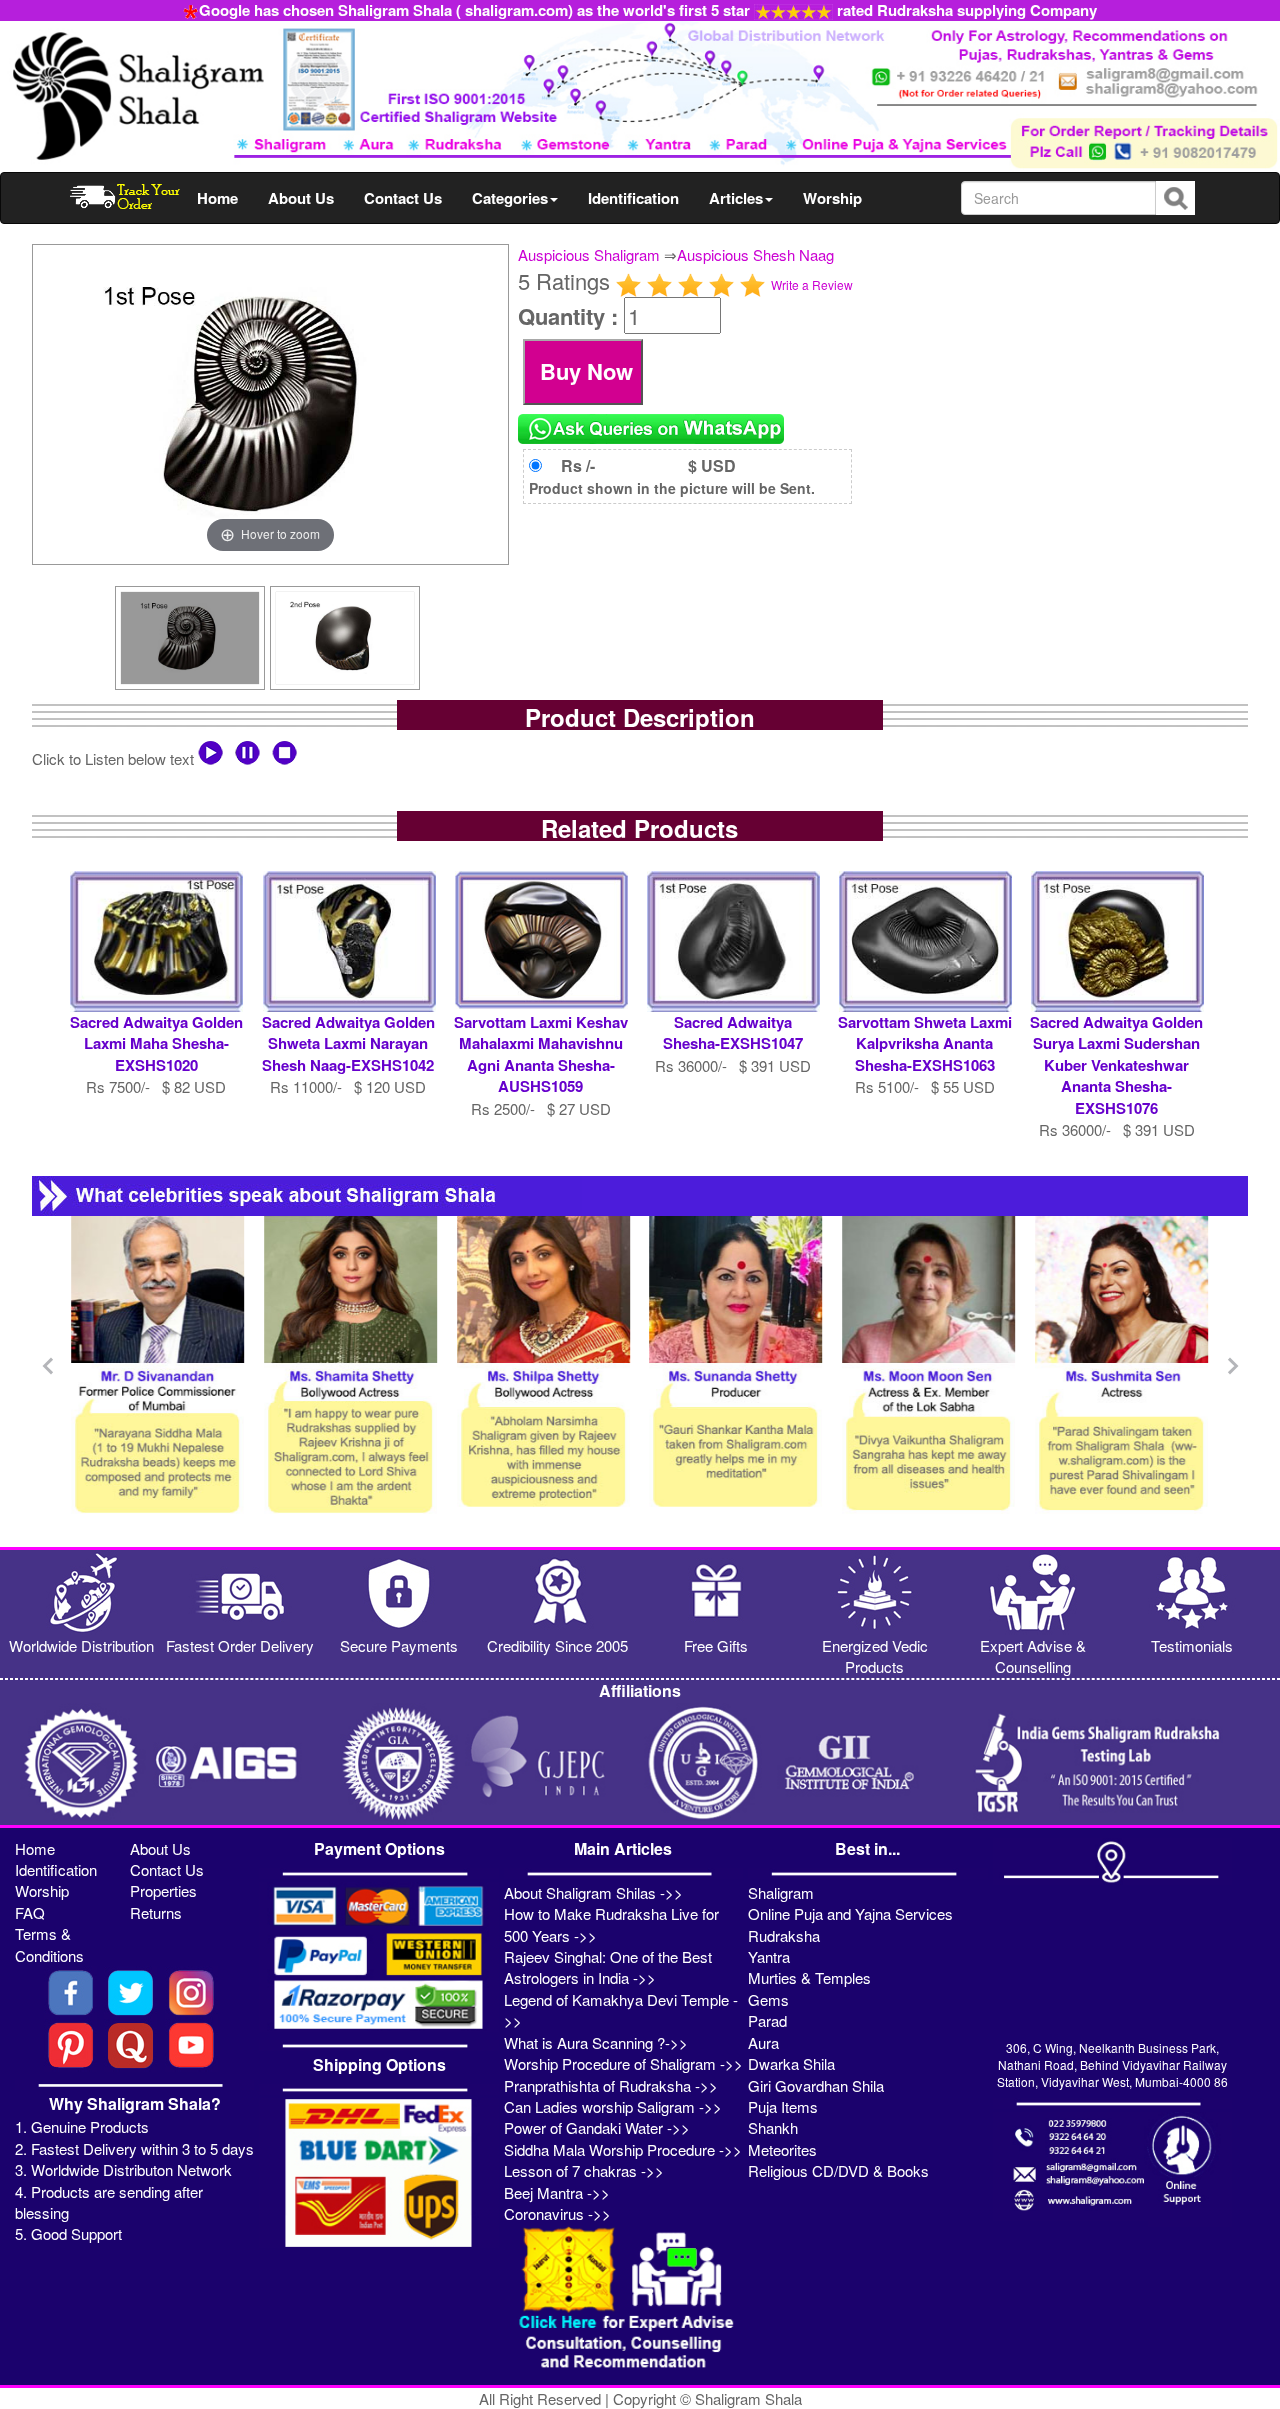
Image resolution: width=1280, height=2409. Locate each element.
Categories (510, 198)
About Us (301, 198)
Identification (633, 198)
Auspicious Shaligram (589, 254)
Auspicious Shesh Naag (755, 254)
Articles (736, 198)
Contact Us (403, 198)
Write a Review (812, 284)
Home (217, 198)
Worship (832, 198)
